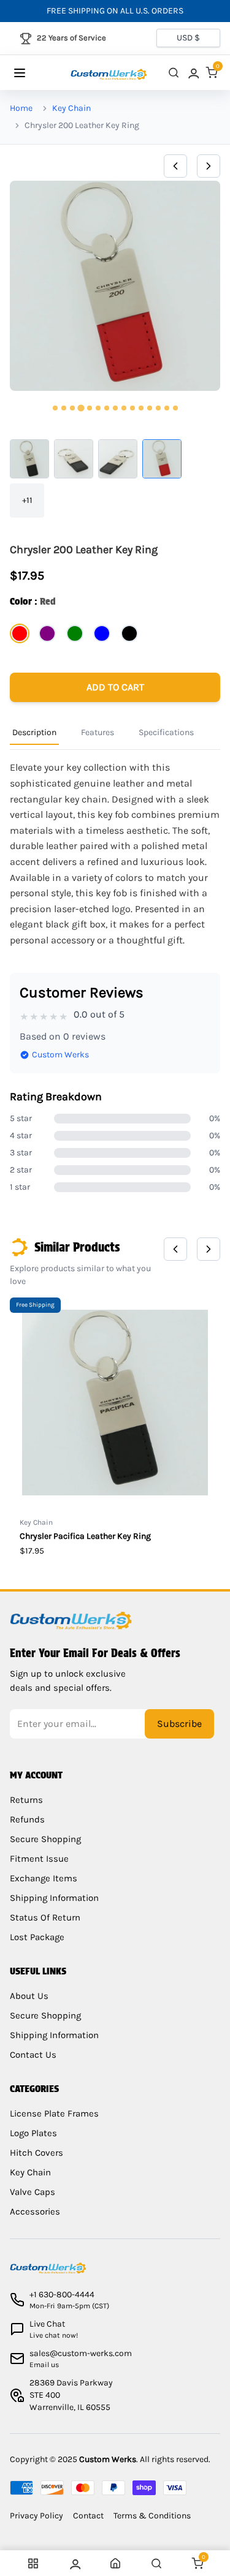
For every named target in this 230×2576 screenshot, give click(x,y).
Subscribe (179, 1724)
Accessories (35, 2212)
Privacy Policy (36, 2516)
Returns (26, 1800)
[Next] (209, 166)
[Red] (20, 633)
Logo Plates (33, 2133)
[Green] (75, 633)
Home (21, 108)
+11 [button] (27, 500)
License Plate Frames (54, 2113)
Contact (88, 2516)
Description (34, 732)
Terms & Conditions (152, 2516)
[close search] (174, 73)
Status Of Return (45, 1917)
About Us (29, 1996)
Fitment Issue (39, 1859)
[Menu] (32, 73)
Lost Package (37, 1937)
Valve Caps (33, 2192)
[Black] (129, 633)
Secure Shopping (45, 1839)
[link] (193, 73)
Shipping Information (54, 1898)
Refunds (27, 1819)
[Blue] (102, 633)
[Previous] (175, 166)
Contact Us (33, 2055)
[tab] (55, 408)
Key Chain (71, 108)
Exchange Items (44, 1878)
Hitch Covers (36, 2153)
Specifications (166, 732)
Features (98, 732)
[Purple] (47, 633)
